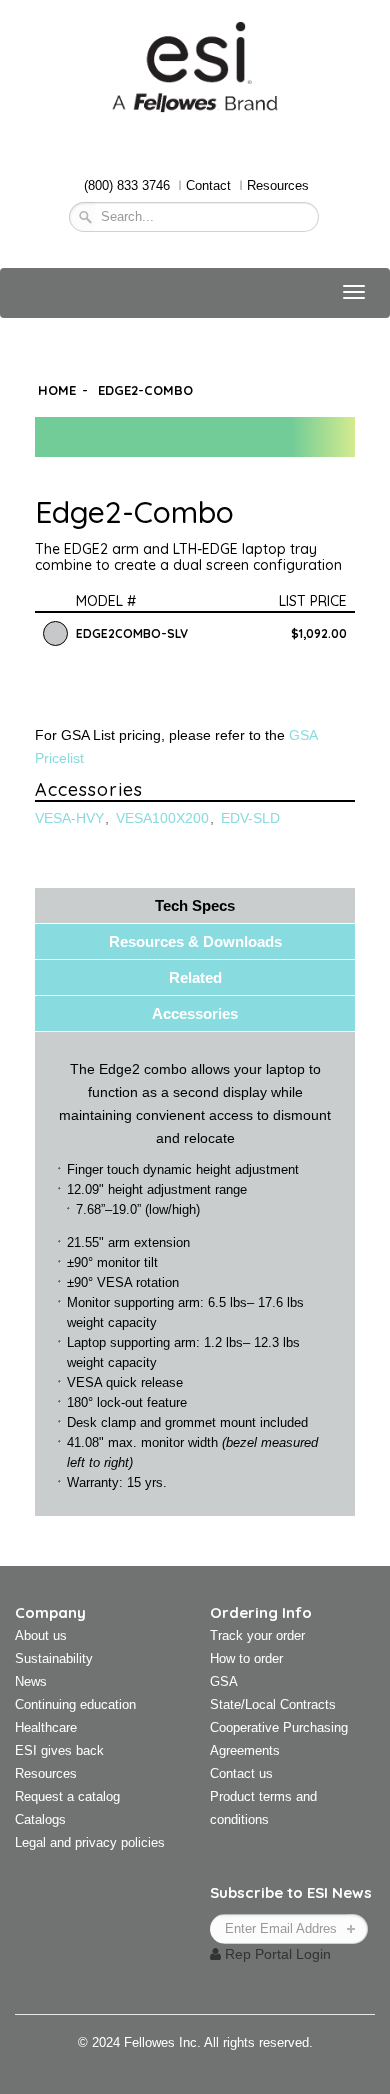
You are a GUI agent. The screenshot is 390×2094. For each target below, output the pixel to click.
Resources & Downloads (195, 941)
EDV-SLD (250, 818)
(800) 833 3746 (127, 185)
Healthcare (46, 1727)
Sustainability (54, 1658)
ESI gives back (59, 1750)
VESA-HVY (69, 818)
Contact (208, 185)
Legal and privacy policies (90, 1842)
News (31, 1681)
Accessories (195, 1013)
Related (195, 977)
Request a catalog (67, 1796)
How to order (246, 1658)
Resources (278, 185)
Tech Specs (195, 905)
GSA (224, 1681)
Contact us (241, 1773)
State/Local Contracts (273, 1704)
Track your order (257, 1635)
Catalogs (40, 1819)
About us (41, 1635)
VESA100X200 (162, 818)
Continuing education (75, 1704)
